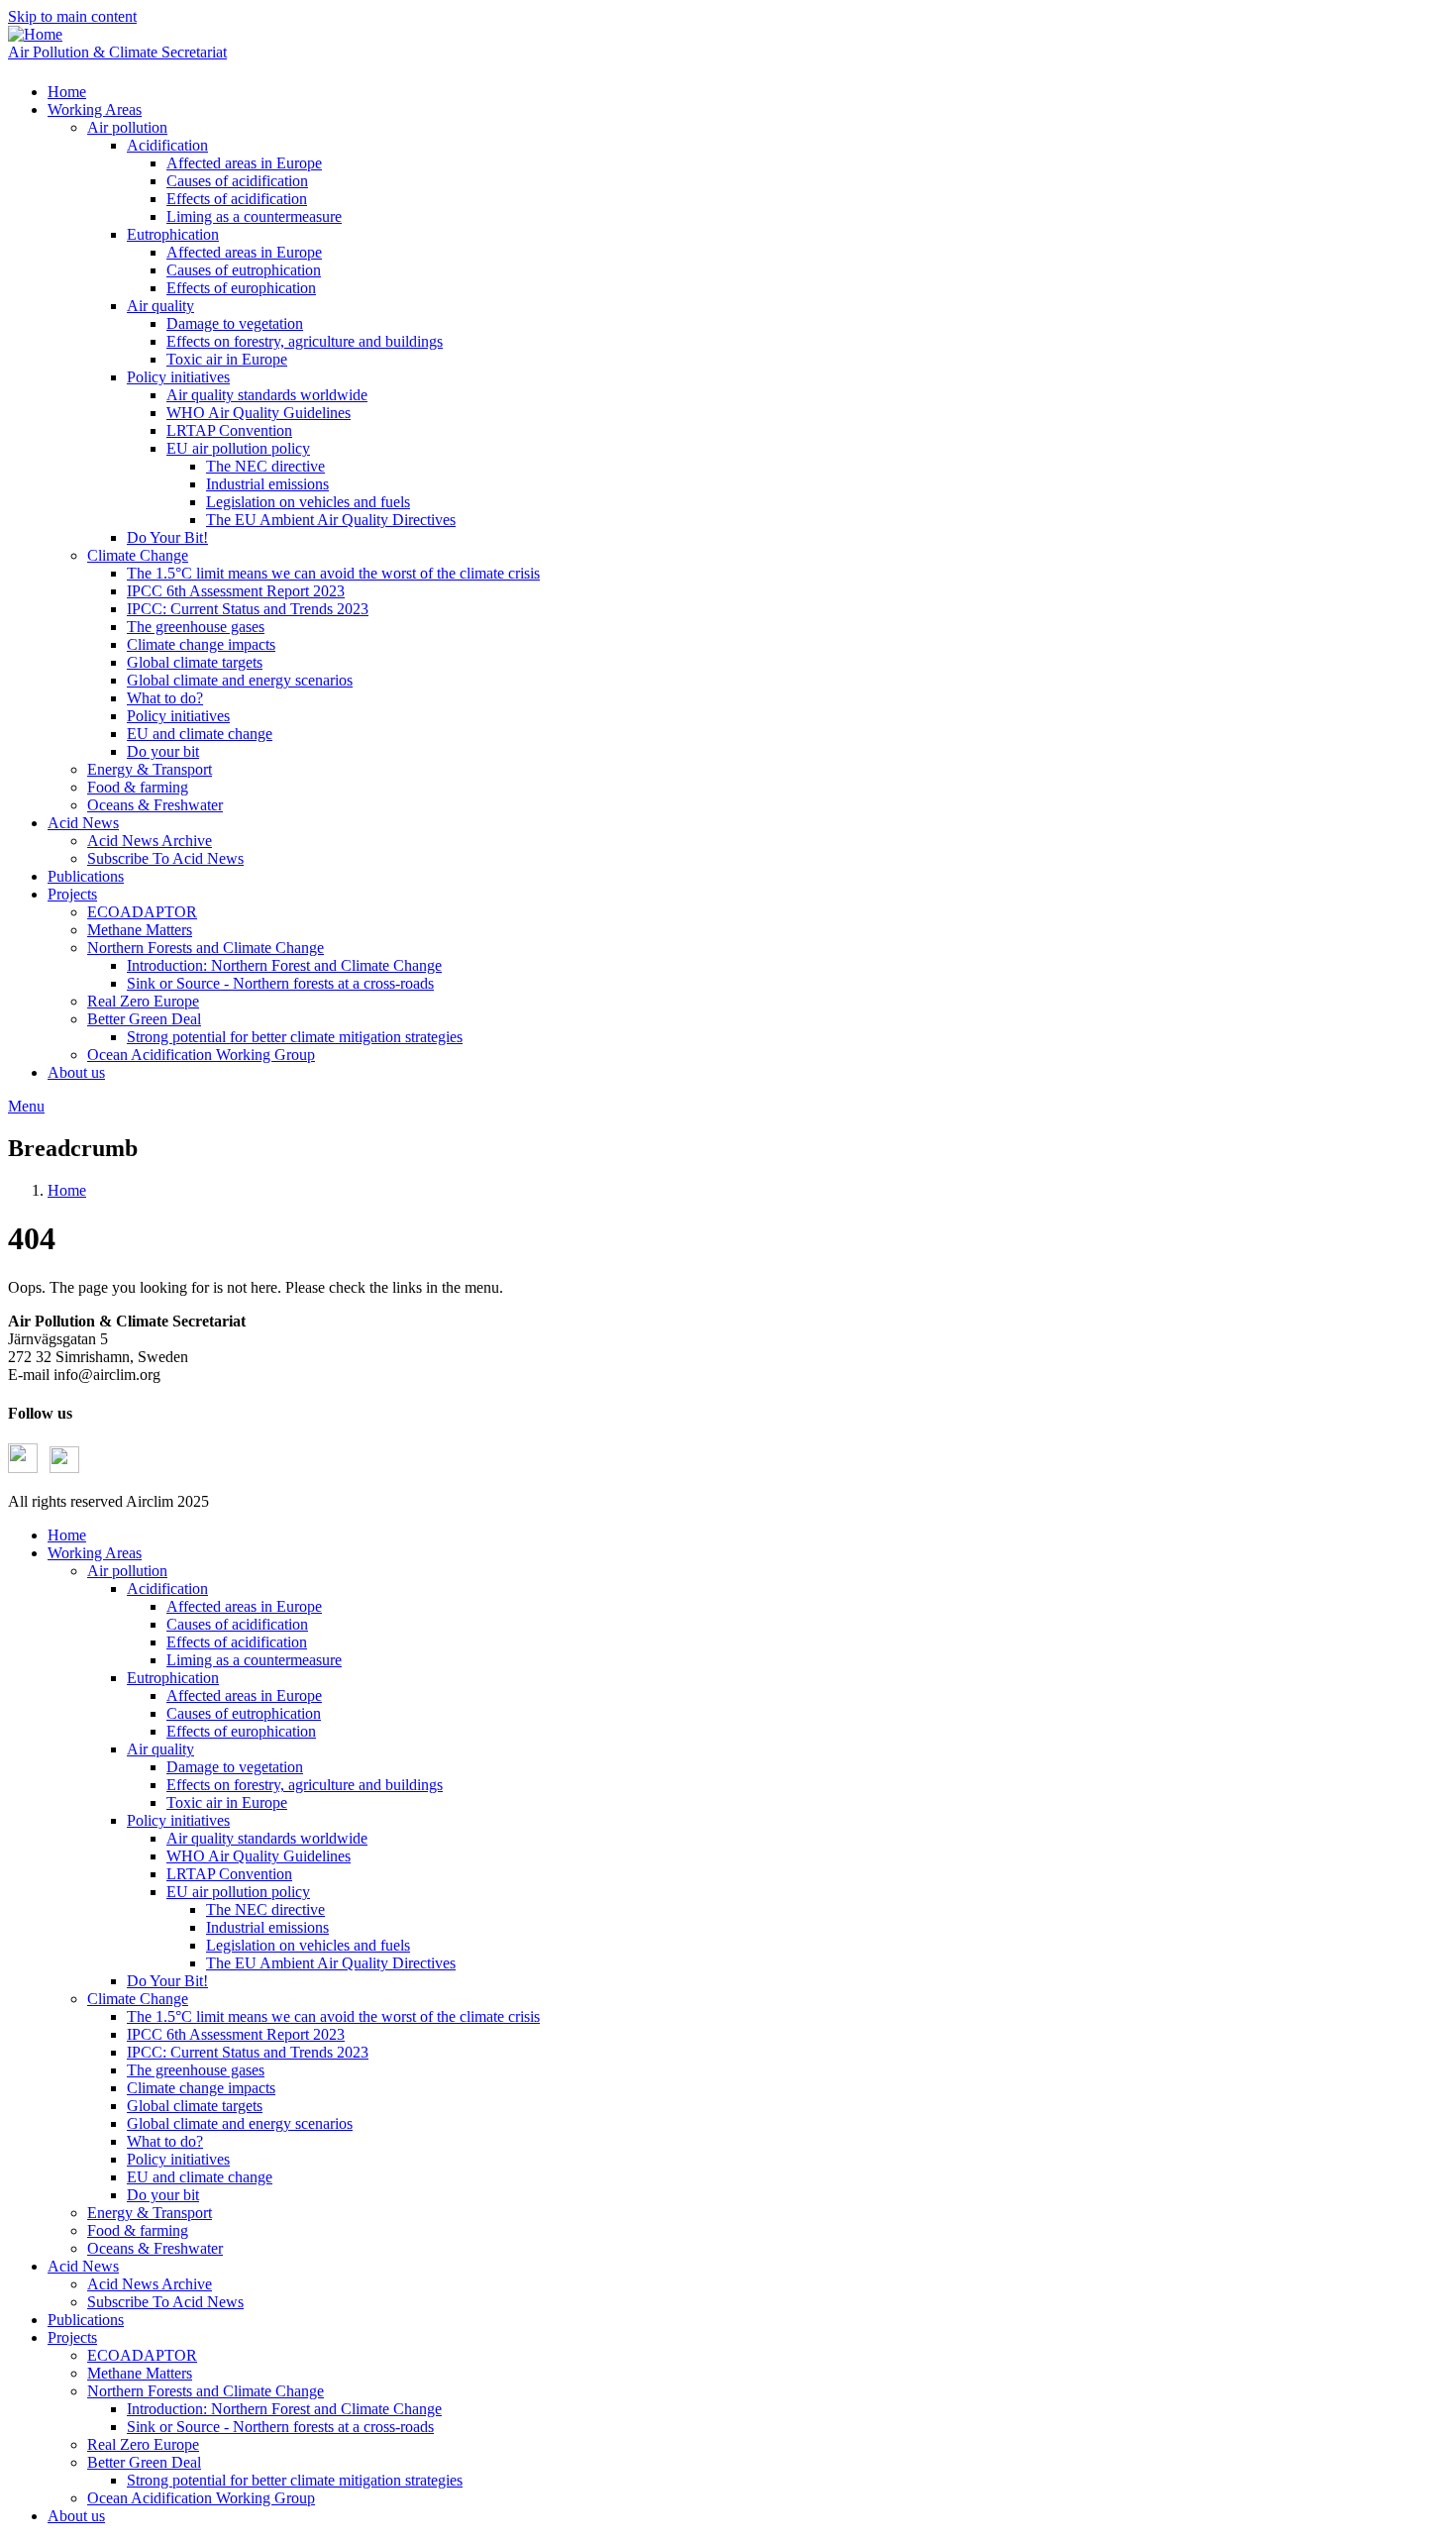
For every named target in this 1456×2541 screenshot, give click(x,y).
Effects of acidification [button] (237, 199)
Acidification (167, 1588)
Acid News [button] (83, 823)
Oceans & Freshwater (155, 2248)
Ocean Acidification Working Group (201, 2498)
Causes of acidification (237, 1624)
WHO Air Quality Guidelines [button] (259, 413)
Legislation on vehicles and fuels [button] (308, 502)
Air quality (160, 1749)
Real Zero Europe (143, 2444)
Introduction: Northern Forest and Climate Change (284, 2409)
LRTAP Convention (229, 1874)
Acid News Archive (150, 2284)
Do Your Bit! (167, 1981)
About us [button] (76, 1072)
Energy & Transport (150, 2213)
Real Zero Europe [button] (143, 1001)
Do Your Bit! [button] (167, 537)
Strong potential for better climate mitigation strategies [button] (295, 1037)
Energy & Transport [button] (150, 769)
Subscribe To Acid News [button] (165, 858)
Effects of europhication (241, 1731)
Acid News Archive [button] (150, 841)
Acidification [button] (167, 145)
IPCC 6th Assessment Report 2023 (236, 2034)
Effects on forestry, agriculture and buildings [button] (305, 341)
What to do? (165, 2141)
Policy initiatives (178, 1820)
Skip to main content (72, 16)
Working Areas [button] (95, 109)
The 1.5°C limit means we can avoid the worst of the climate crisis (333, 2016)
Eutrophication (173, 1678)
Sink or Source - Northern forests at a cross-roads (280, 2427)
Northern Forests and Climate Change (206, 2391)
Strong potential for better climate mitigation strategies (295, 2480)
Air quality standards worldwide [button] (267, 395)
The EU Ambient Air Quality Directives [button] (331, 520)
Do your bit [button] (163, 751)
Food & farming (138, 2230)
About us (76, 2516)
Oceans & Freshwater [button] (155, 805)
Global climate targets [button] (195, 662)
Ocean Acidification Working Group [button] (201, 1055)
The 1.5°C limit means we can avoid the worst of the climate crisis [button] (333, 573)
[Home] (35, 34)
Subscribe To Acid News (165, 2302)
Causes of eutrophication (244, 1713)
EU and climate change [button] (200, 734)
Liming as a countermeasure (254, 1660)
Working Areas (95, 1553)
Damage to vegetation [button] (235, 323)
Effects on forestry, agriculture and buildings (305, 1785)
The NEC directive (265, 1909)
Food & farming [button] (138, 787)
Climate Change (138, 1999)
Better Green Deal (144, 2462)
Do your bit (163, 2195)
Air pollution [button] (127, 127)
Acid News (83, 2266)
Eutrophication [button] (173, 234)
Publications (86, 2320)
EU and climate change (200, 2177)
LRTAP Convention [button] (229, 430)
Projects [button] (72, 894)
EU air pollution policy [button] (238, 448)
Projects (72, 2337)
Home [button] (67, 92)
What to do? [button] (165, 698)
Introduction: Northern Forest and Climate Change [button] (284, 965)
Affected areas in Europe (244, 1606)
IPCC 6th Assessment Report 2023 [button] (236, 591)
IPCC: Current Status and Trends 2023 (248, 2052)
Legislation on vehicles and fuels (308, 1945)
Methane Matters (140, 2373)
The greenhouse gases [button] (196, 627)
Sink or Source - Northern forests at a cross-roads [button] (280, 983)
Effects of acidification (237, 1642)
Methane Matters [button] (140, 930)
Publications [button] (86, 876)
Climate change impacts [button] (201, 644)
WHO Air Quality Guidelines (259, 1856)
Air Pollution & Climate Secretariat (117, 52)
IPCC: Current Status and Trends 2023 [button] (248, 609)
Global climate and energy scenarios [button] (240, 680)
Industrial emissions (267, 1927)
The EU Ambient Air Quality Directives (331, 1963)
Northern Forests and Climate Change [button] (206, 948)
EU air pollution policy (238, 1892)
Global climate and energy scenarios (240, 2123)
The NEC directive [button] (265, 466)
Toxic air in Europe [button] (227, 359)
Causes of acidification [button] (237, 181)
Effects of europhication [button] (241, 288)
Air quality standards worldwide (267, 1838)
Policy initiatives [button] (178, 377)
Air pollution (127, 1571)
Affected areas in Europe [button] (244, 163)
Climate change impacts (201, 2088)
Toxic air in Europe (227, 1802)
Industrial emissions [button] (267, 484)
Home (67, 1190)
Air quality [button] (160, 306)
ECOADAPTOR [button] (142, 912)
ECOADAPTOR (142, 2355)
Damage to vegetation (235, 1767)
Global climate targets (195, 2106)
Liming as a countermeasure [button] (254, 216)
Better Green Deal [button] (144, 1019)
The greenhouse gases (196, 2070)
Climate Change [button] (138, 555)
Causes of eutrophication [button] (244, 270)
